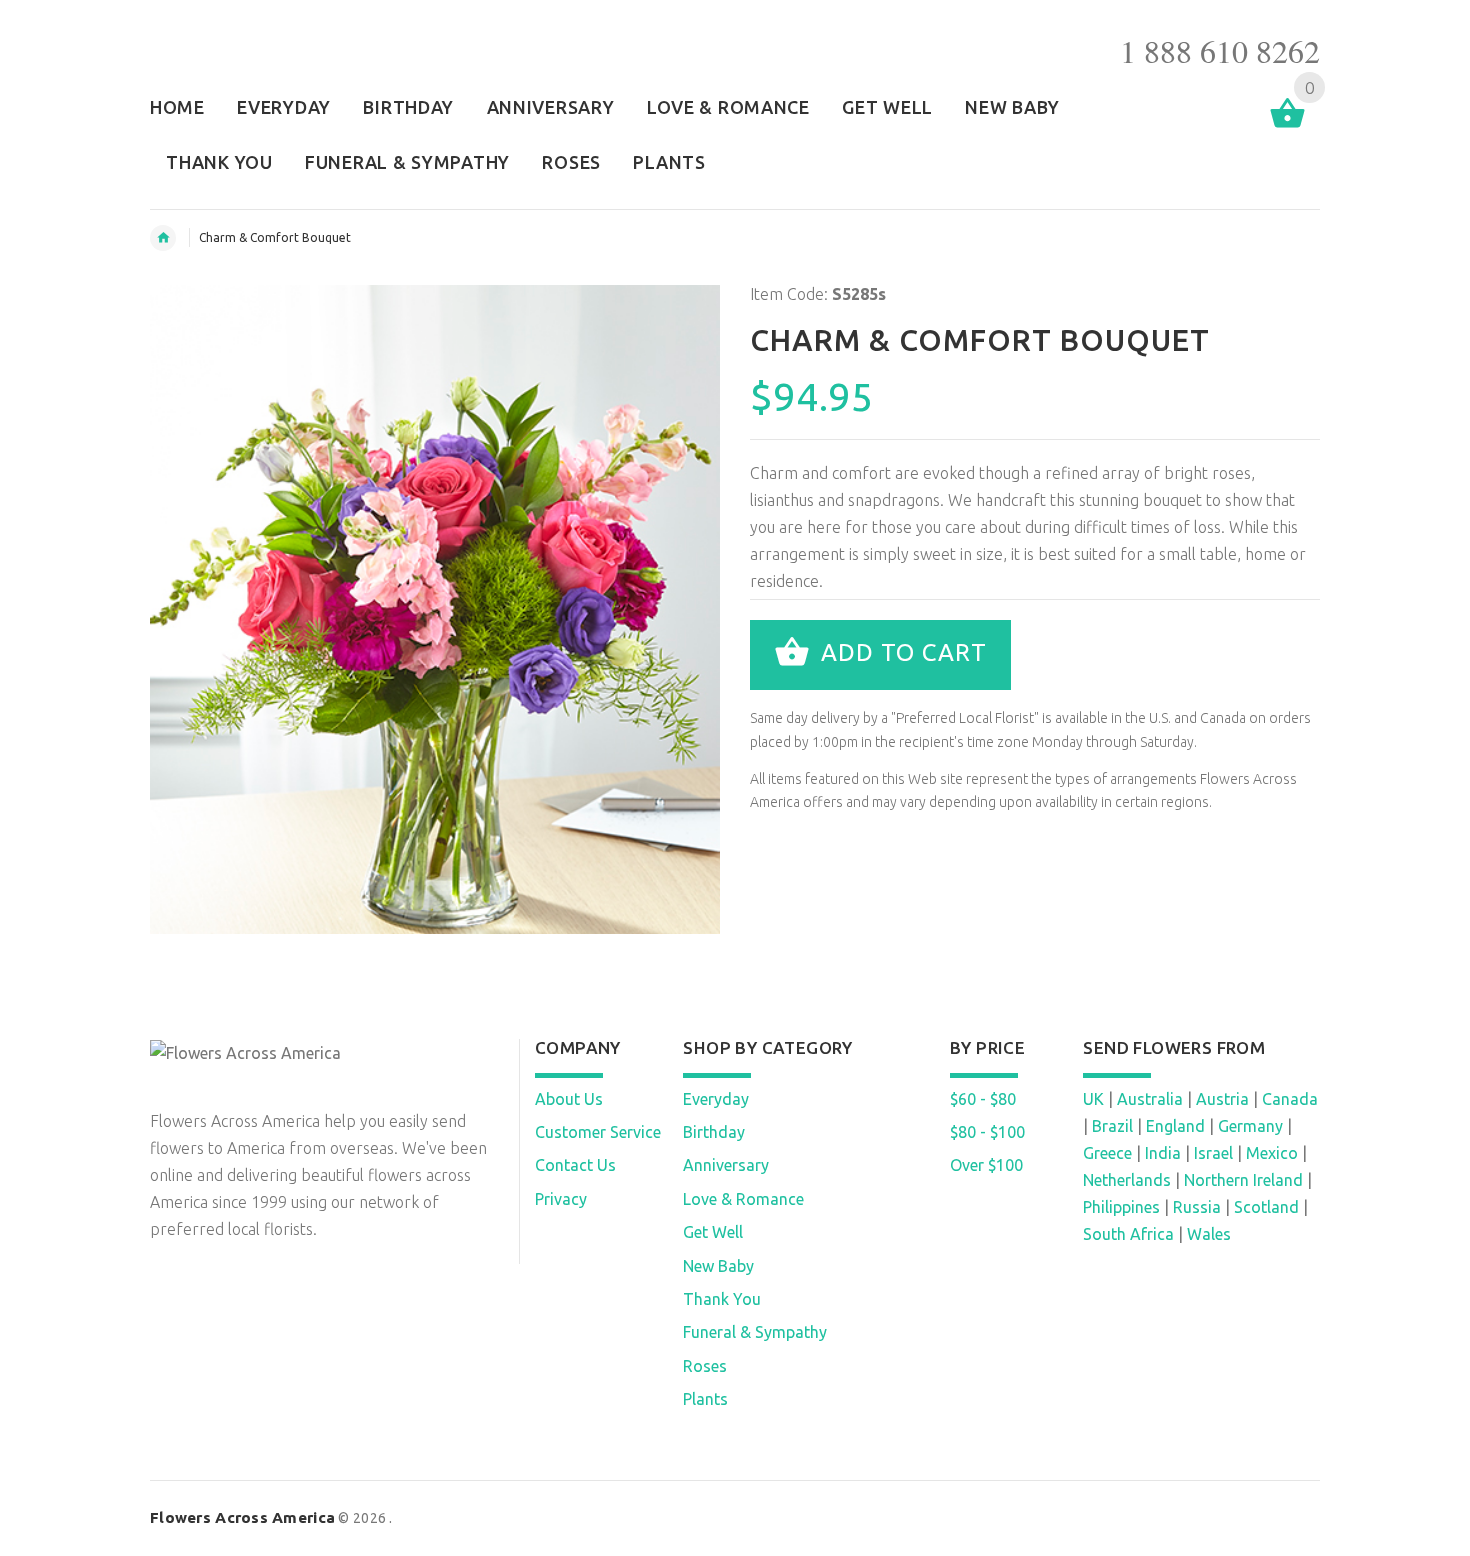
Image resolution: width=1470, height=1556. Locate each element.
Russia (1197, 1207)
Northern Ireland (1243, 1180)
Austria (1222, 1099)
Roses (705, 1366)
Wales (1209, 1234)
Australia (1150, 1099)
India (1163, 1153)
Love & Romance (743, 1199)
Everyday (716, 1099)
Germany (1250, 1126)
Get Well (713, 1232)
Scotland (1266, 1207)
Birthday (714, 1132)
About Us (569, 1099)
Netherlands (1127, 1180)
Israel (1213, 1153)
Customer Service (598, 1132)
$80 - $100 (987, 1132)
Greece (1107, 1153)
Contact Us (575, 1165)
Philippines (1121, 1207)
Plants (705, 1399)
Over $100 (986, 1165)
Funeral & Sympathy (755, 1332)
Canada (1290, 1099)
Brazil (1112, 1126)
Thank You (722, 1299)
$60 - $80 (983, 1099)
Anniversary (726, 1165)
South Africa (1128, 1234)
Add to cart (900, 652)
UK (1093, 1099)
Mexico (1272, 1153)
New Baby (718, 1266)
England (1175, 1126)
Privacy (561, 1199)
